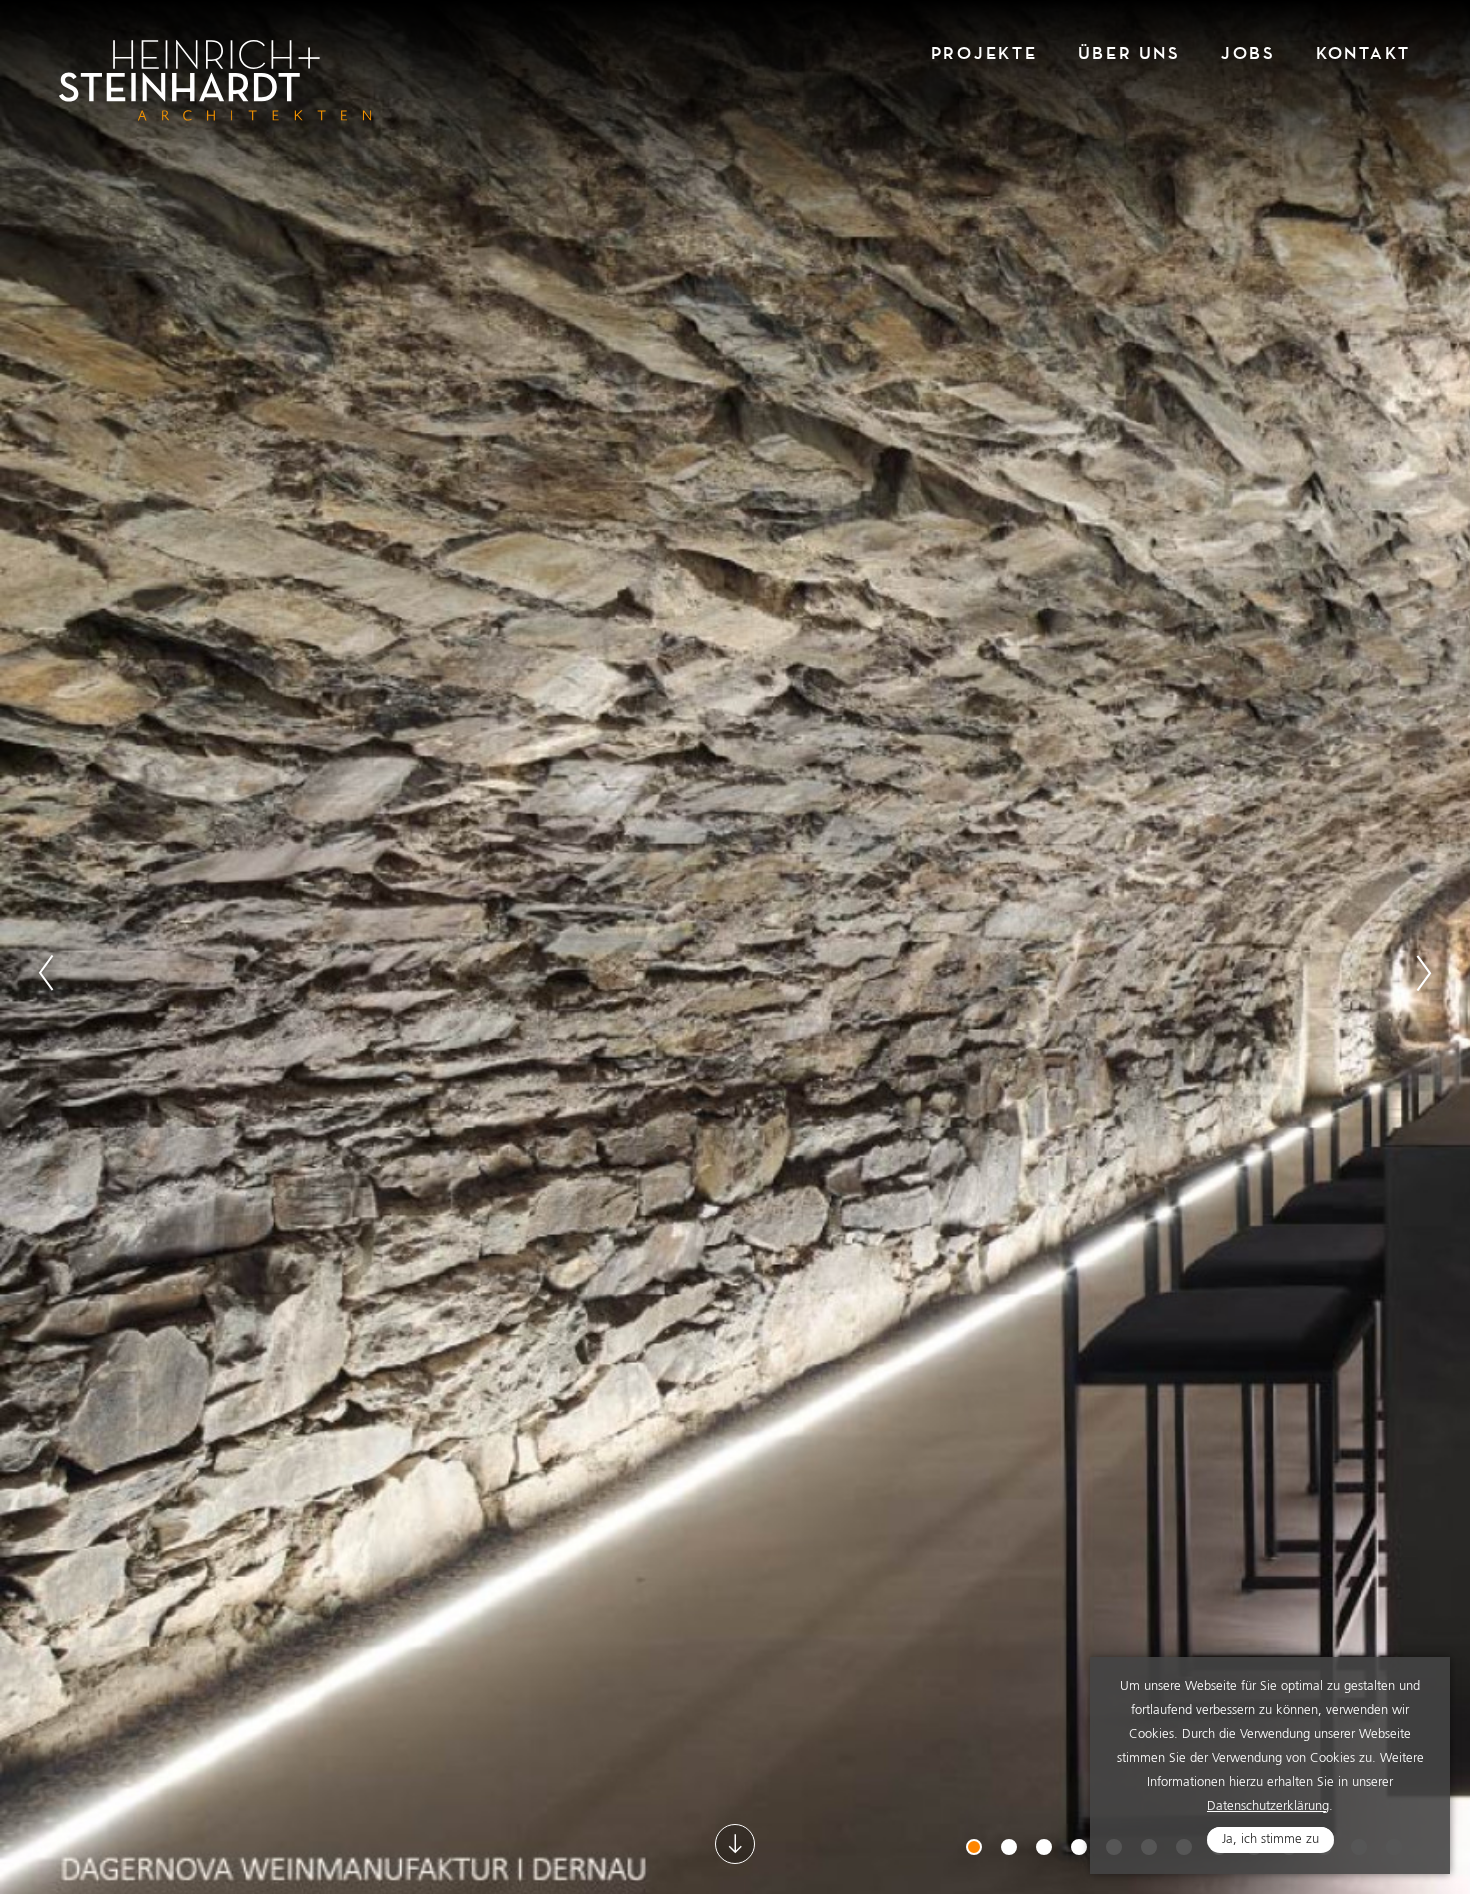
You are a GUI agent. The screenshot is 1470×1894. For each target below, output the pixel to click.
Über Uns (1129, 53)
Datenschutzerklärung (1268, 1806)
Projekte (984, 53)
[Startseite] (215, 80)
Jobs (1248, 53)
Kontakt (1363, 53)
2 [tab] (1011, 1849)
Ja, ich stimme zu (1270, 1839)
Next (1424, 973)
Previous (46, 973)
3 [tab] (1046, 1849)
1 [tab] (976, 1849)
